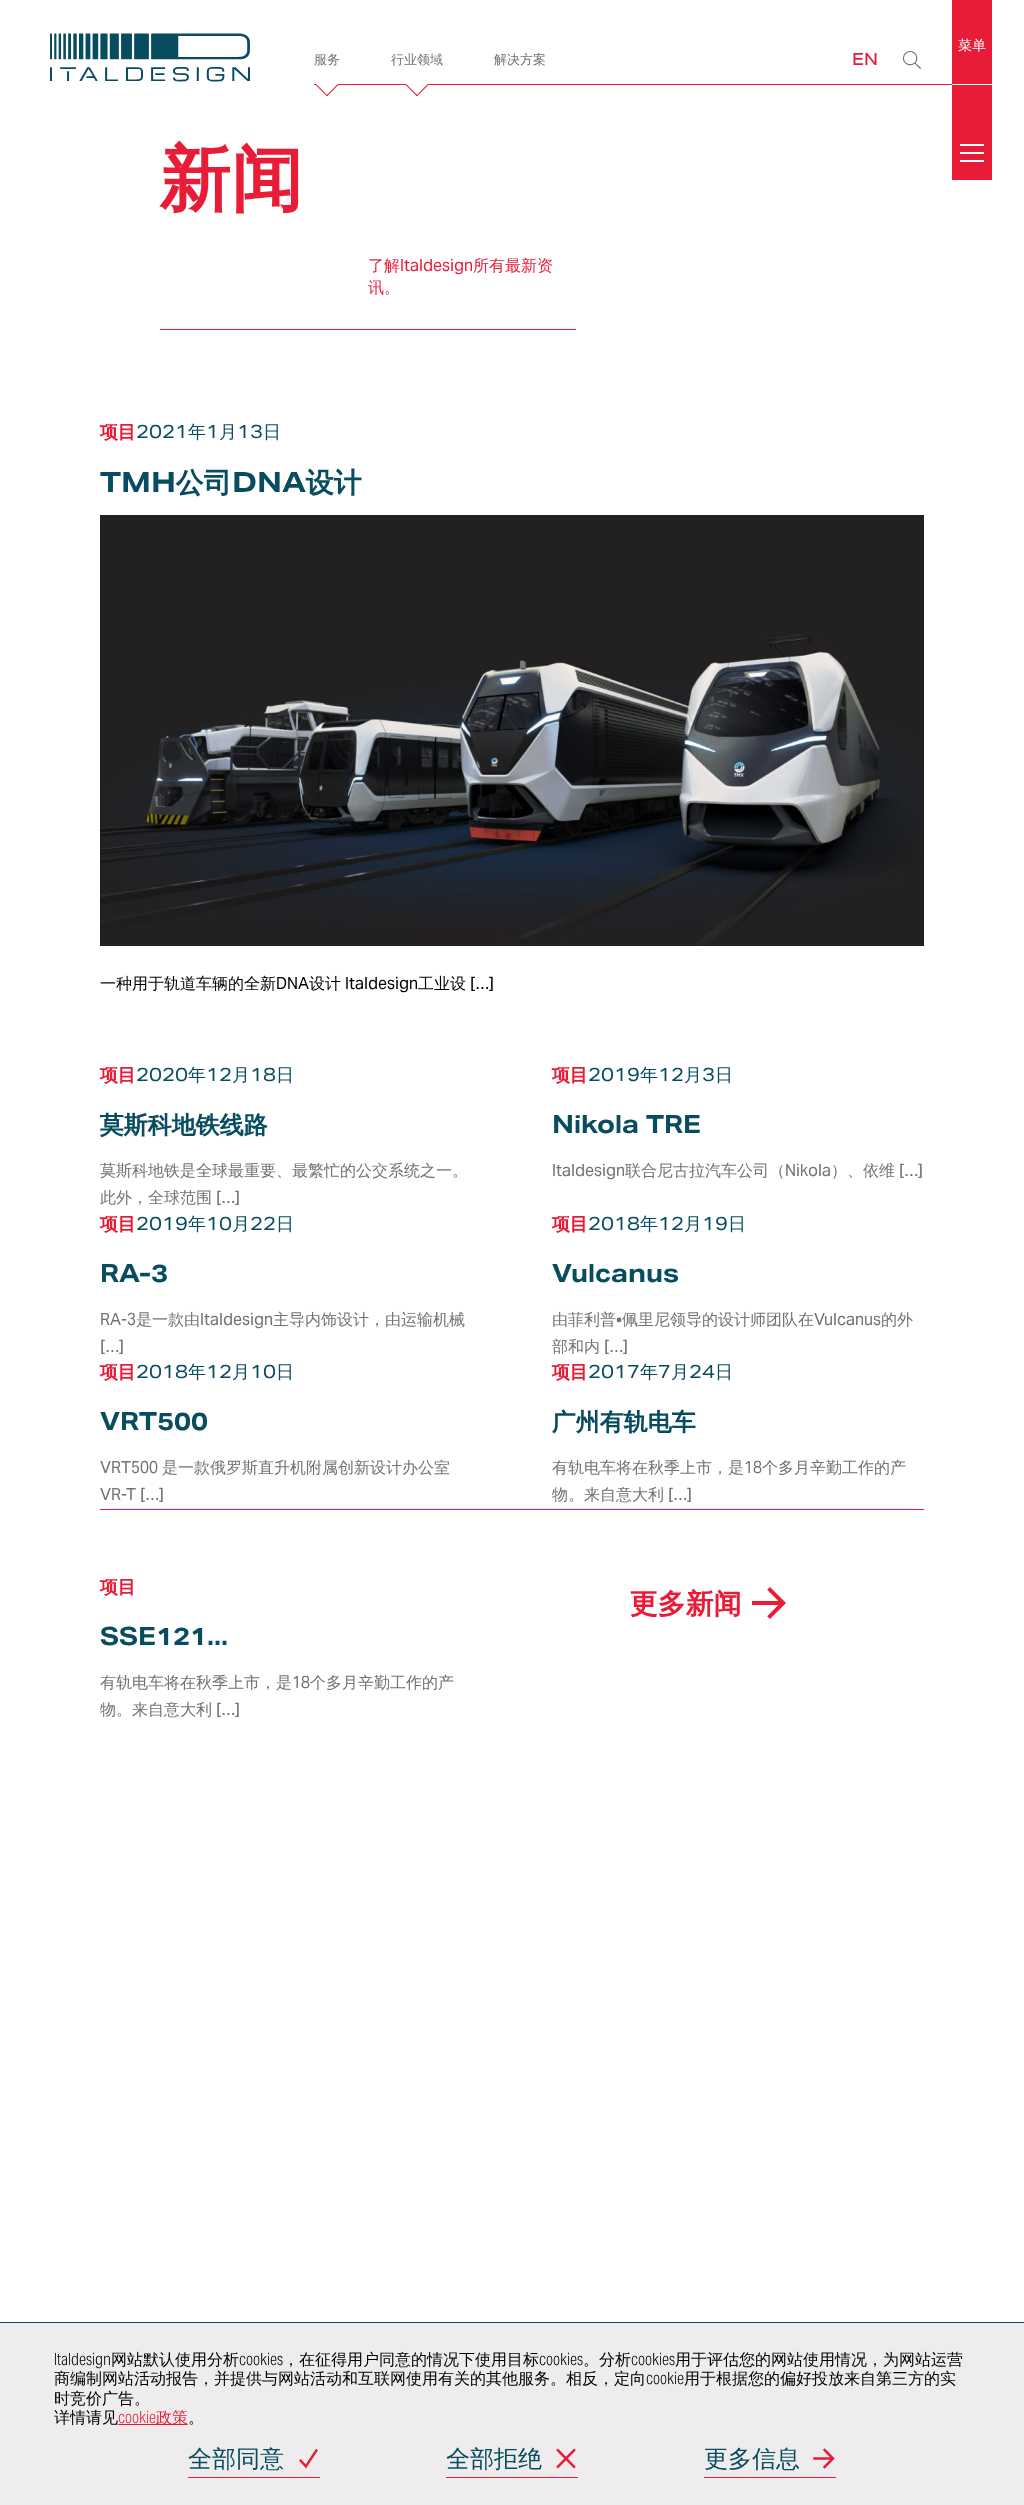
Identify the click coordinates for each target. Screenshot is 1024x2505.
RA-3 (134, 1273)
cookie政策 (153, 2417)
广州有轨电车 (624, 1421)
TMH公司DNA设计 (231, 482)
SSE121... (164, 1636)
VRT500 (154, 1421)
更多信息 (752, 2460)
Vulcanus (615, 1273)
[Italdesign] (150, 60)
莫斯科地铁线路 (184, 1124)
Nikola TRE (626, 1124)
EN (865, 58)
